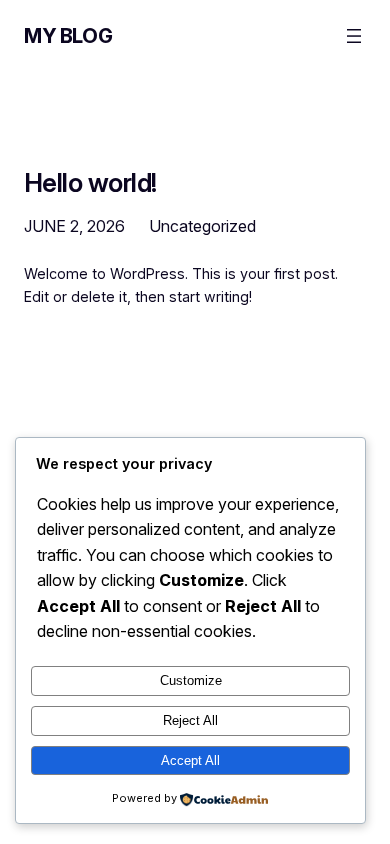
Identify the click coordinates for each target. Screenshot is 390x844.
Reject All (190, 720)
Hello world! (90, 183)
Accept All (190, 760)
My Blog (68, 36)
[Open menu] (354, 36)
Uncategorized (202, 226)
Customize (191, 680)
